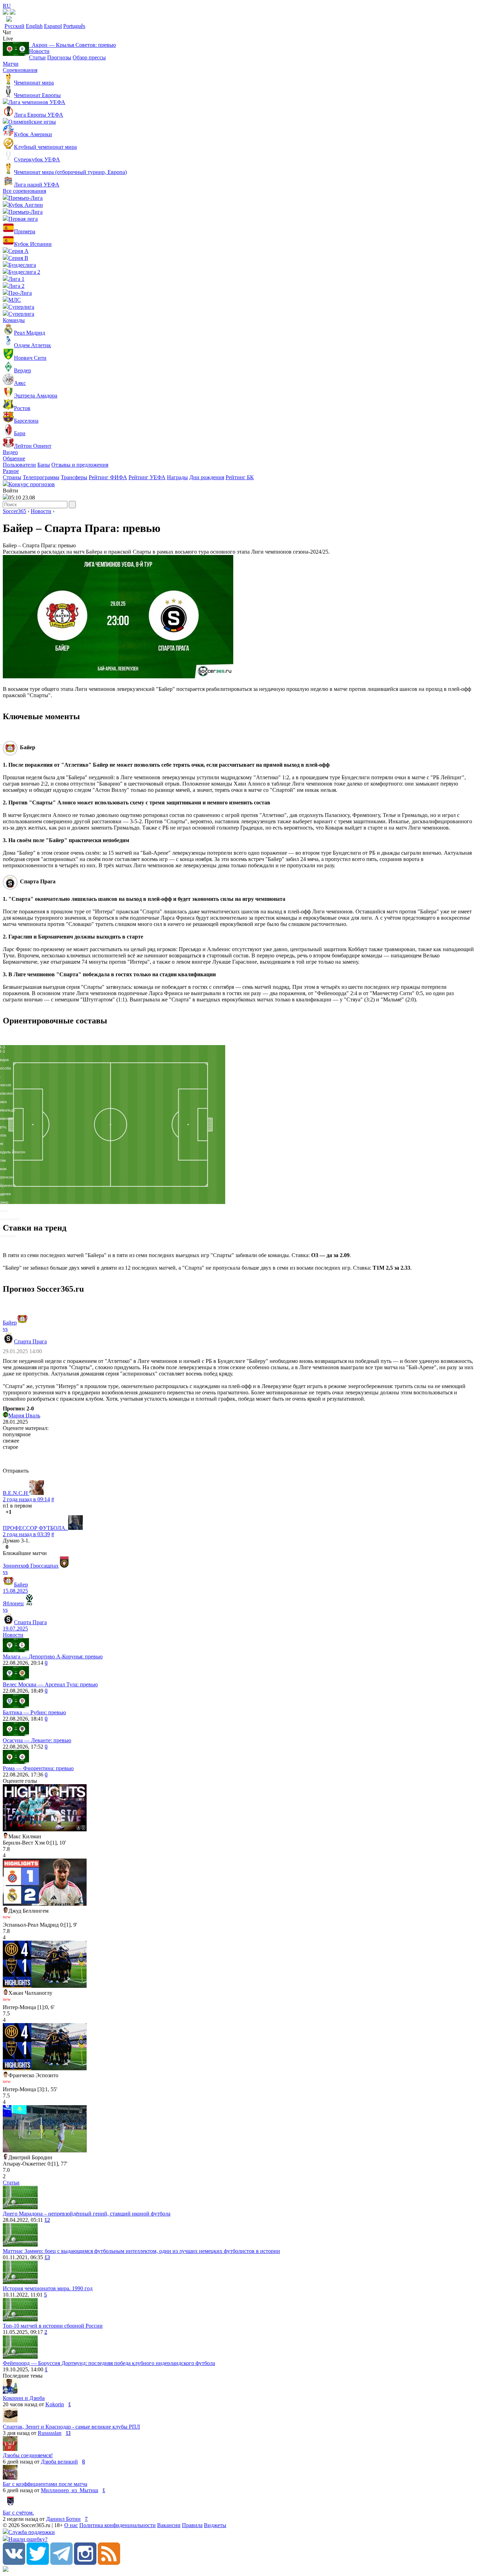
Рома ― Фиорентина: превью (38, 1768)
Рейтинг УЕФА (147, 477)
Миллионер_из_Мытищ (69, 2490)
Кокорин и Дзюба (24, 2398)
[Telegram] (61, 2563)
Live (8, 39)
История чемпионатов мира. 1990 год (48, 2288)
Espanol (53, 26)
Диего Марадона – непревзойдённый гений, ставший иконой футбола (87, 2214)
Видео (10, 452)
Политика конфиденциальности (118, 2525)
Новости (39, 51)
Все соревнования (24, 191)
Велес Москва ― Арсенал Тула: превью (50, 1684)
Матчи (11, 64)
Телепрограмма (41, 477)
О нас (71, 2525)
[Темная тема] (6, 13)
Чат (7, 32)
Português (74, 26)
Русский (14, 26)
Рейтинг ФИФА (108, 477)
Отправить (16, 1471)
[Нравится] (3, 1512)
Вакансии (169, 2525)
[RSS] (109, 2563)
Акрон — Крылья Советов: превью (72, 45)
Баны (44, 465)
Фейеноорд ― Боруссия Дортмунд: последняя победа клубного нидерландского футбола (109, 2363)
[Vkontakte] (14, 2563)
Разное (11, 471)
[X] (38, 2563)
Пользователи (19, 465)
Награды (177, 477)
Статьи (37, 57)
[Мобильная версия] (13, 13)
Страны (12, 477)
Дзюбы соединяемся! (28, 2455)
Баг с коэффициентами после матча (45, 2484)
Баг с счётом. (18, 2513)
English (34, 26)
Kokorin (55, 2404)
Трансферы (74, 477)
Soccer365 (14, 511)
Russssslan (50, 2433)
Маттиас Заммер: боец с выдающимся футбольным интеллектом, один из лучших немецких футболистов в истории (141, 2251)
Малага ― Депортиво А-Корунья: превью (53, 1656)
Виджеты (215, 2525)
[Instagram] (85, 2563)
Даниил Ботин (63, 2519)
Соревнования (20, 70)
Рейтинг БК (240, 477)
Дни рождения (207, 477)
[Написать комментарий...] (239, 1459)
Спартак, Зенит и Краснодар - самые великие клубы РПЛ (71, 2427)
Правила (192, 2525)
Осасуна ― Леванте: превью (37, 1740)
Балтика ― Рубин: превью (34, 1712)
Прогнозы (59, 57)
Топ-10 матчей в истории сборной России (53, 2326)
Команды (14, 320)
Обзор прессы (89, 57)
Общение (14, 458)
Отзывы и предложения (80, 465)
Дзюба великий (59, 2462)
